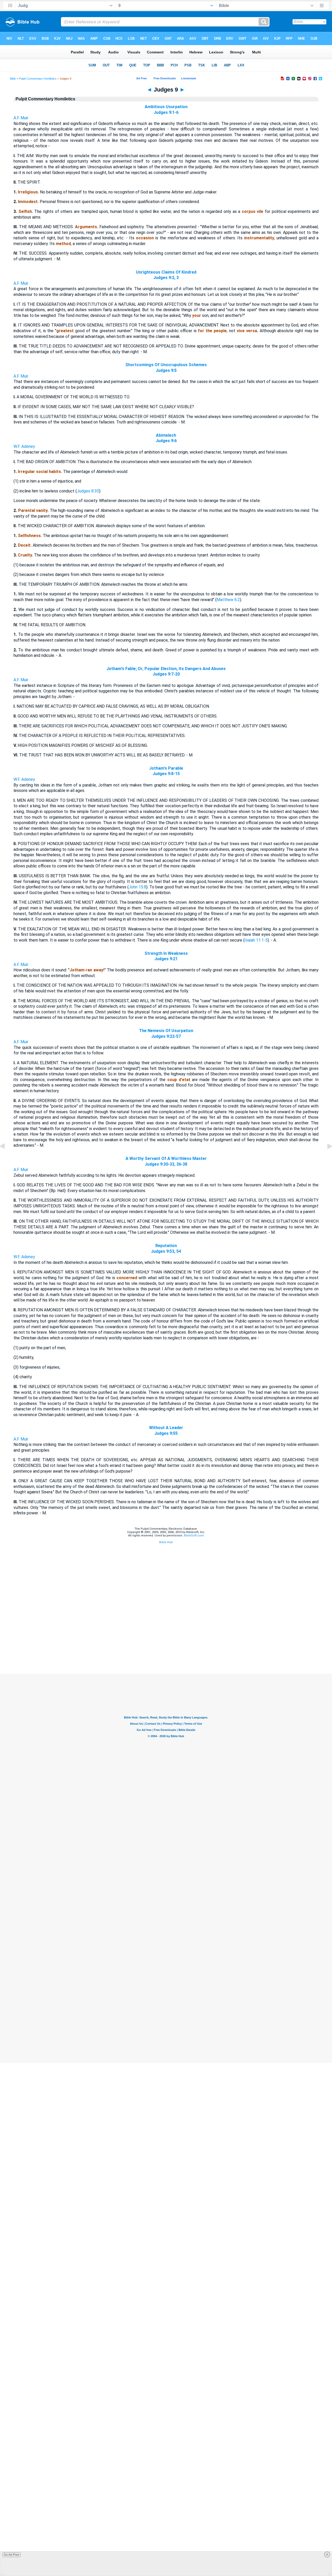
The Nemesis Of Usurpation (166, 1031)
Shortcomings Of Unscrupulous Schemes (166, 365)
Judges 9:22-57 (166, 1036)
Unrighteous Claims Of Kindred (166, 272)
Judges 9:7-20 (166, 674)
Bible (13, 79)
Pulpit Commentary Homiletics (38, 79)
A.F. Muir (21, 118)
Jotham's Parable (166, 768)
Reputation (166, 1246)
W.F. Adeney (24, 446)
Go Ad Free (12, 2555)
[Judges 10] (326, 1158)
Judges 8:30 (88, 491)
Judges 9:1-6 (166, 112)
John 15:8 (137, 887)
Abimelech (166, 435)
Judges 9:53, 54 (166, 1251)
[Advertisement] (166, 1642)
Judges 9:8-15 (166, 774)
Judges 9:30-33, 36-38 (166, 1164)
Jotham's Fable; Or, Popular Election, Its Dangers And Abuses (166, 669)
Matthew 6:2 (228, 600)
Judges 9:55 (166, 1433)
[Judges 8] (6, 1158)
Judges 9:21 (166, 959)
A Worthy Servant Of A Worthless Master (166, 1158)
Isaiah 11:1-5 (256, 940)
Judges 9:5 (166, 370)
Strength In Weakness (166, 953)
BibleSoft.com (194, 1536)
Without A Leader (166, 1428)
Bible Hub (166, 1542)
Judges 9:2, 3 (166, 278)
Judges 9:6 (166, 441)
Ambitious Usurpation (166, 107)
